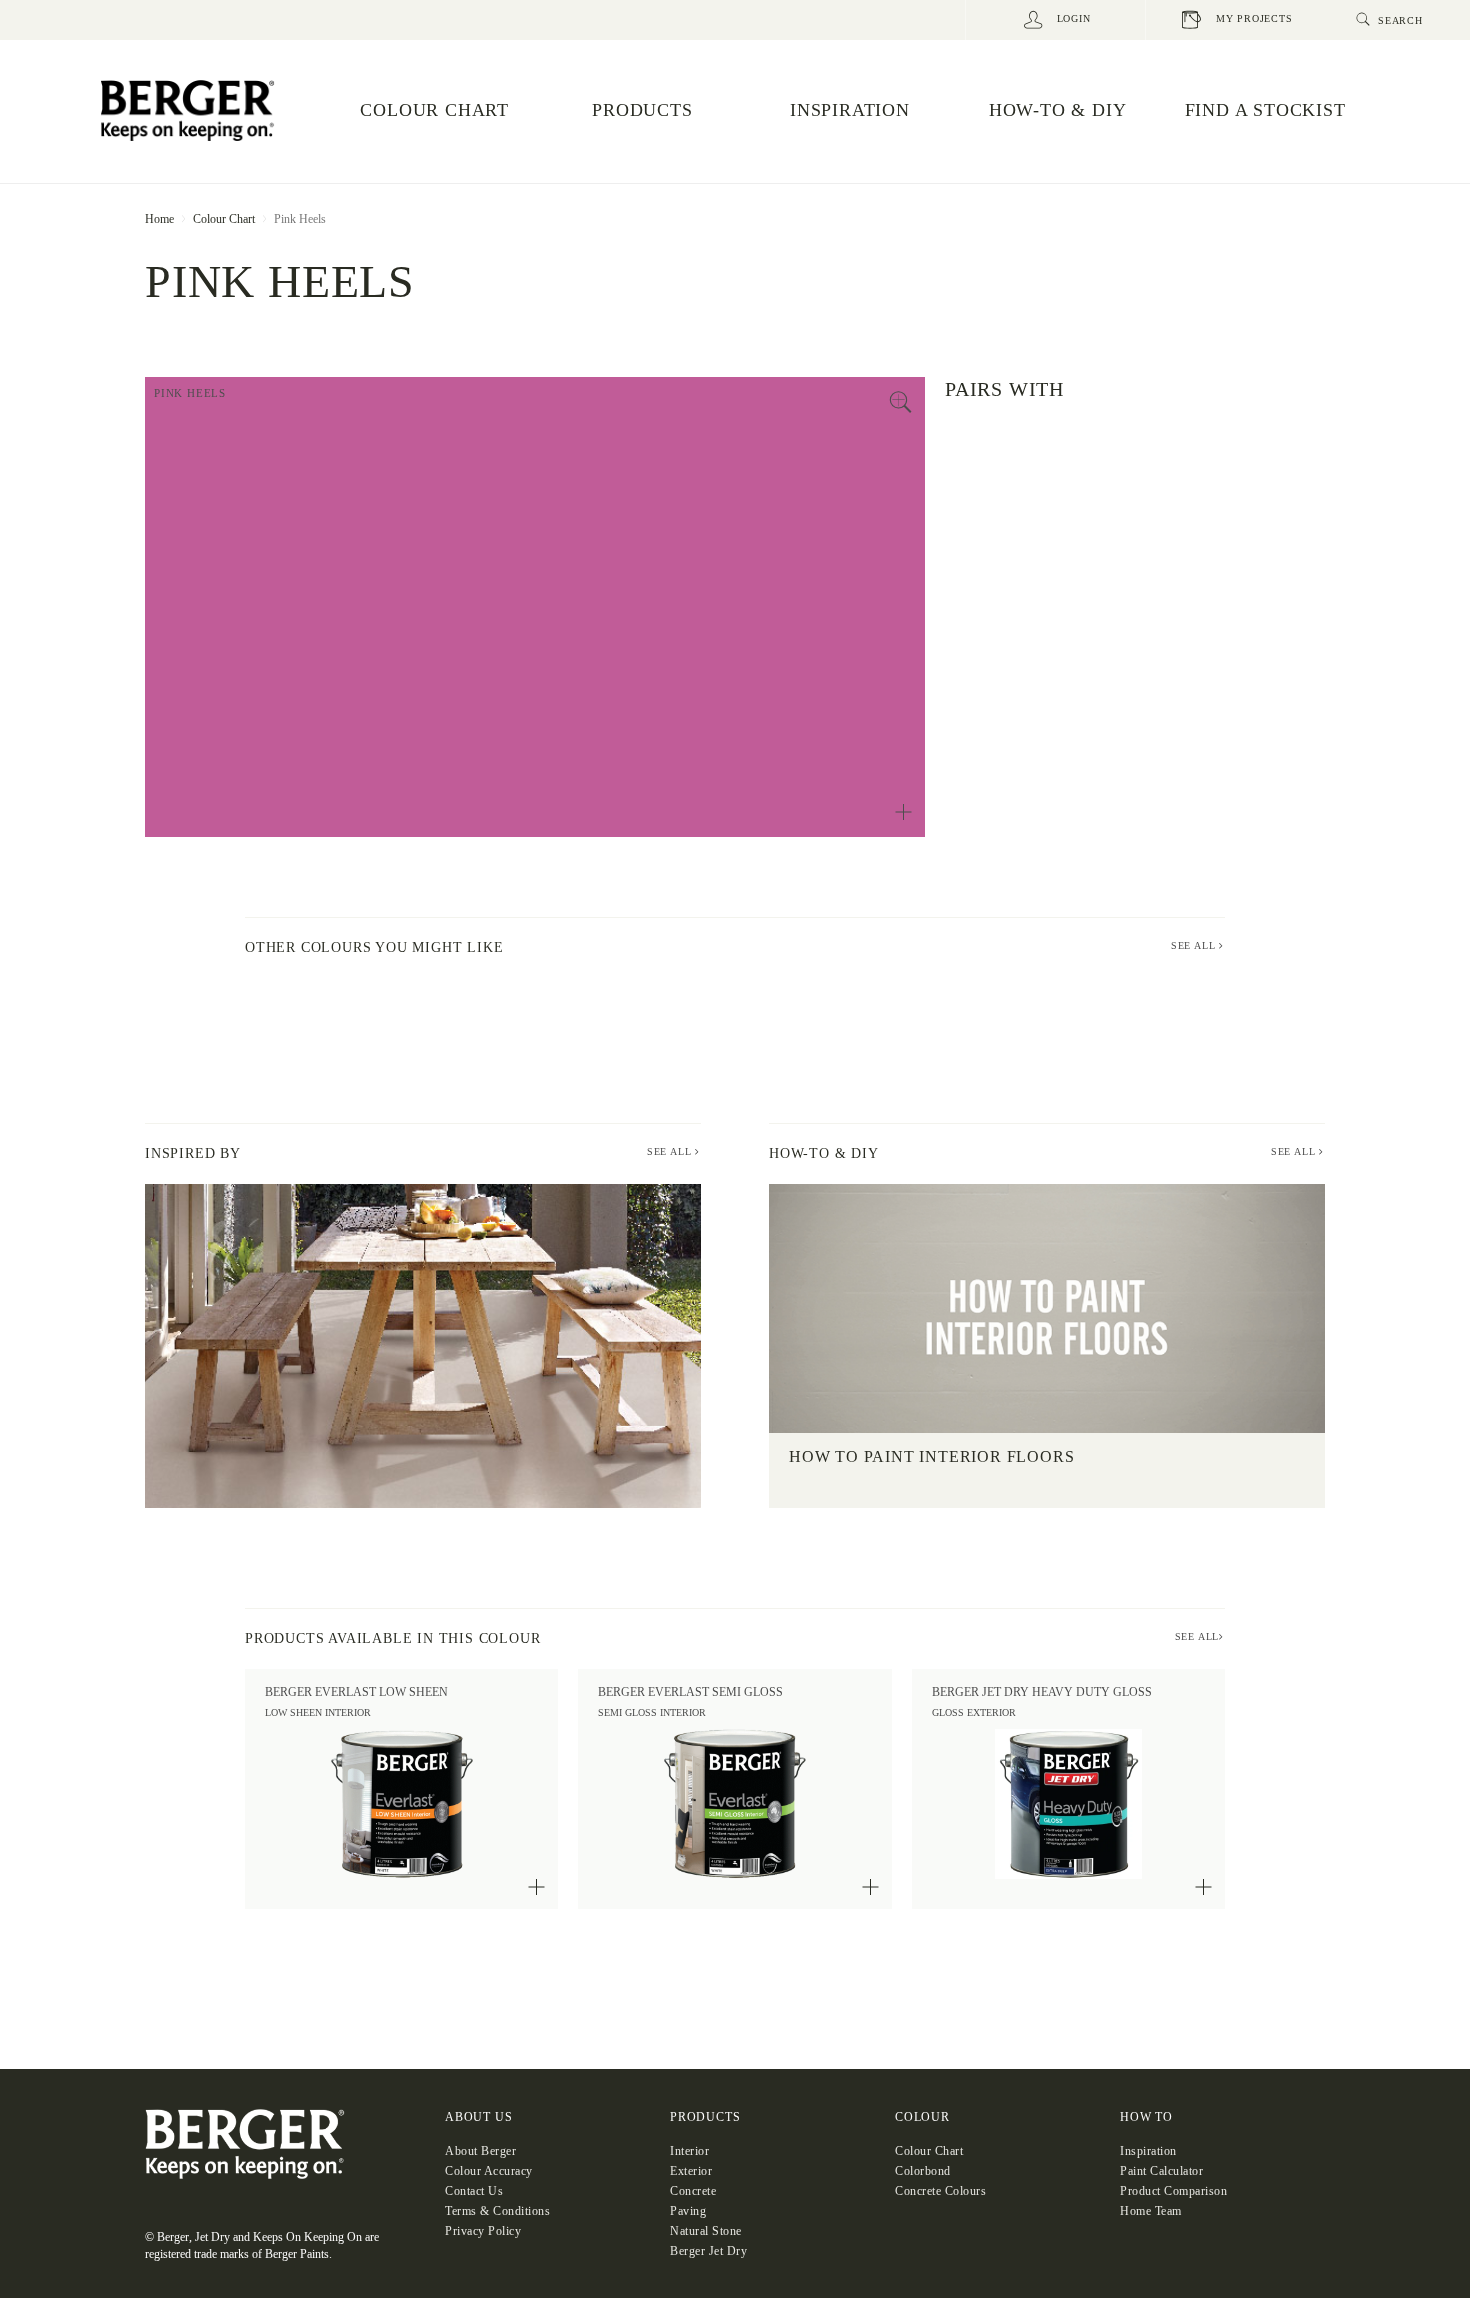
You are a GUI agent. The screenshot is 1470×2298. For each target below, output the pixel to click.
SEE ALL (1195, 945)
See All (671, 1151)
